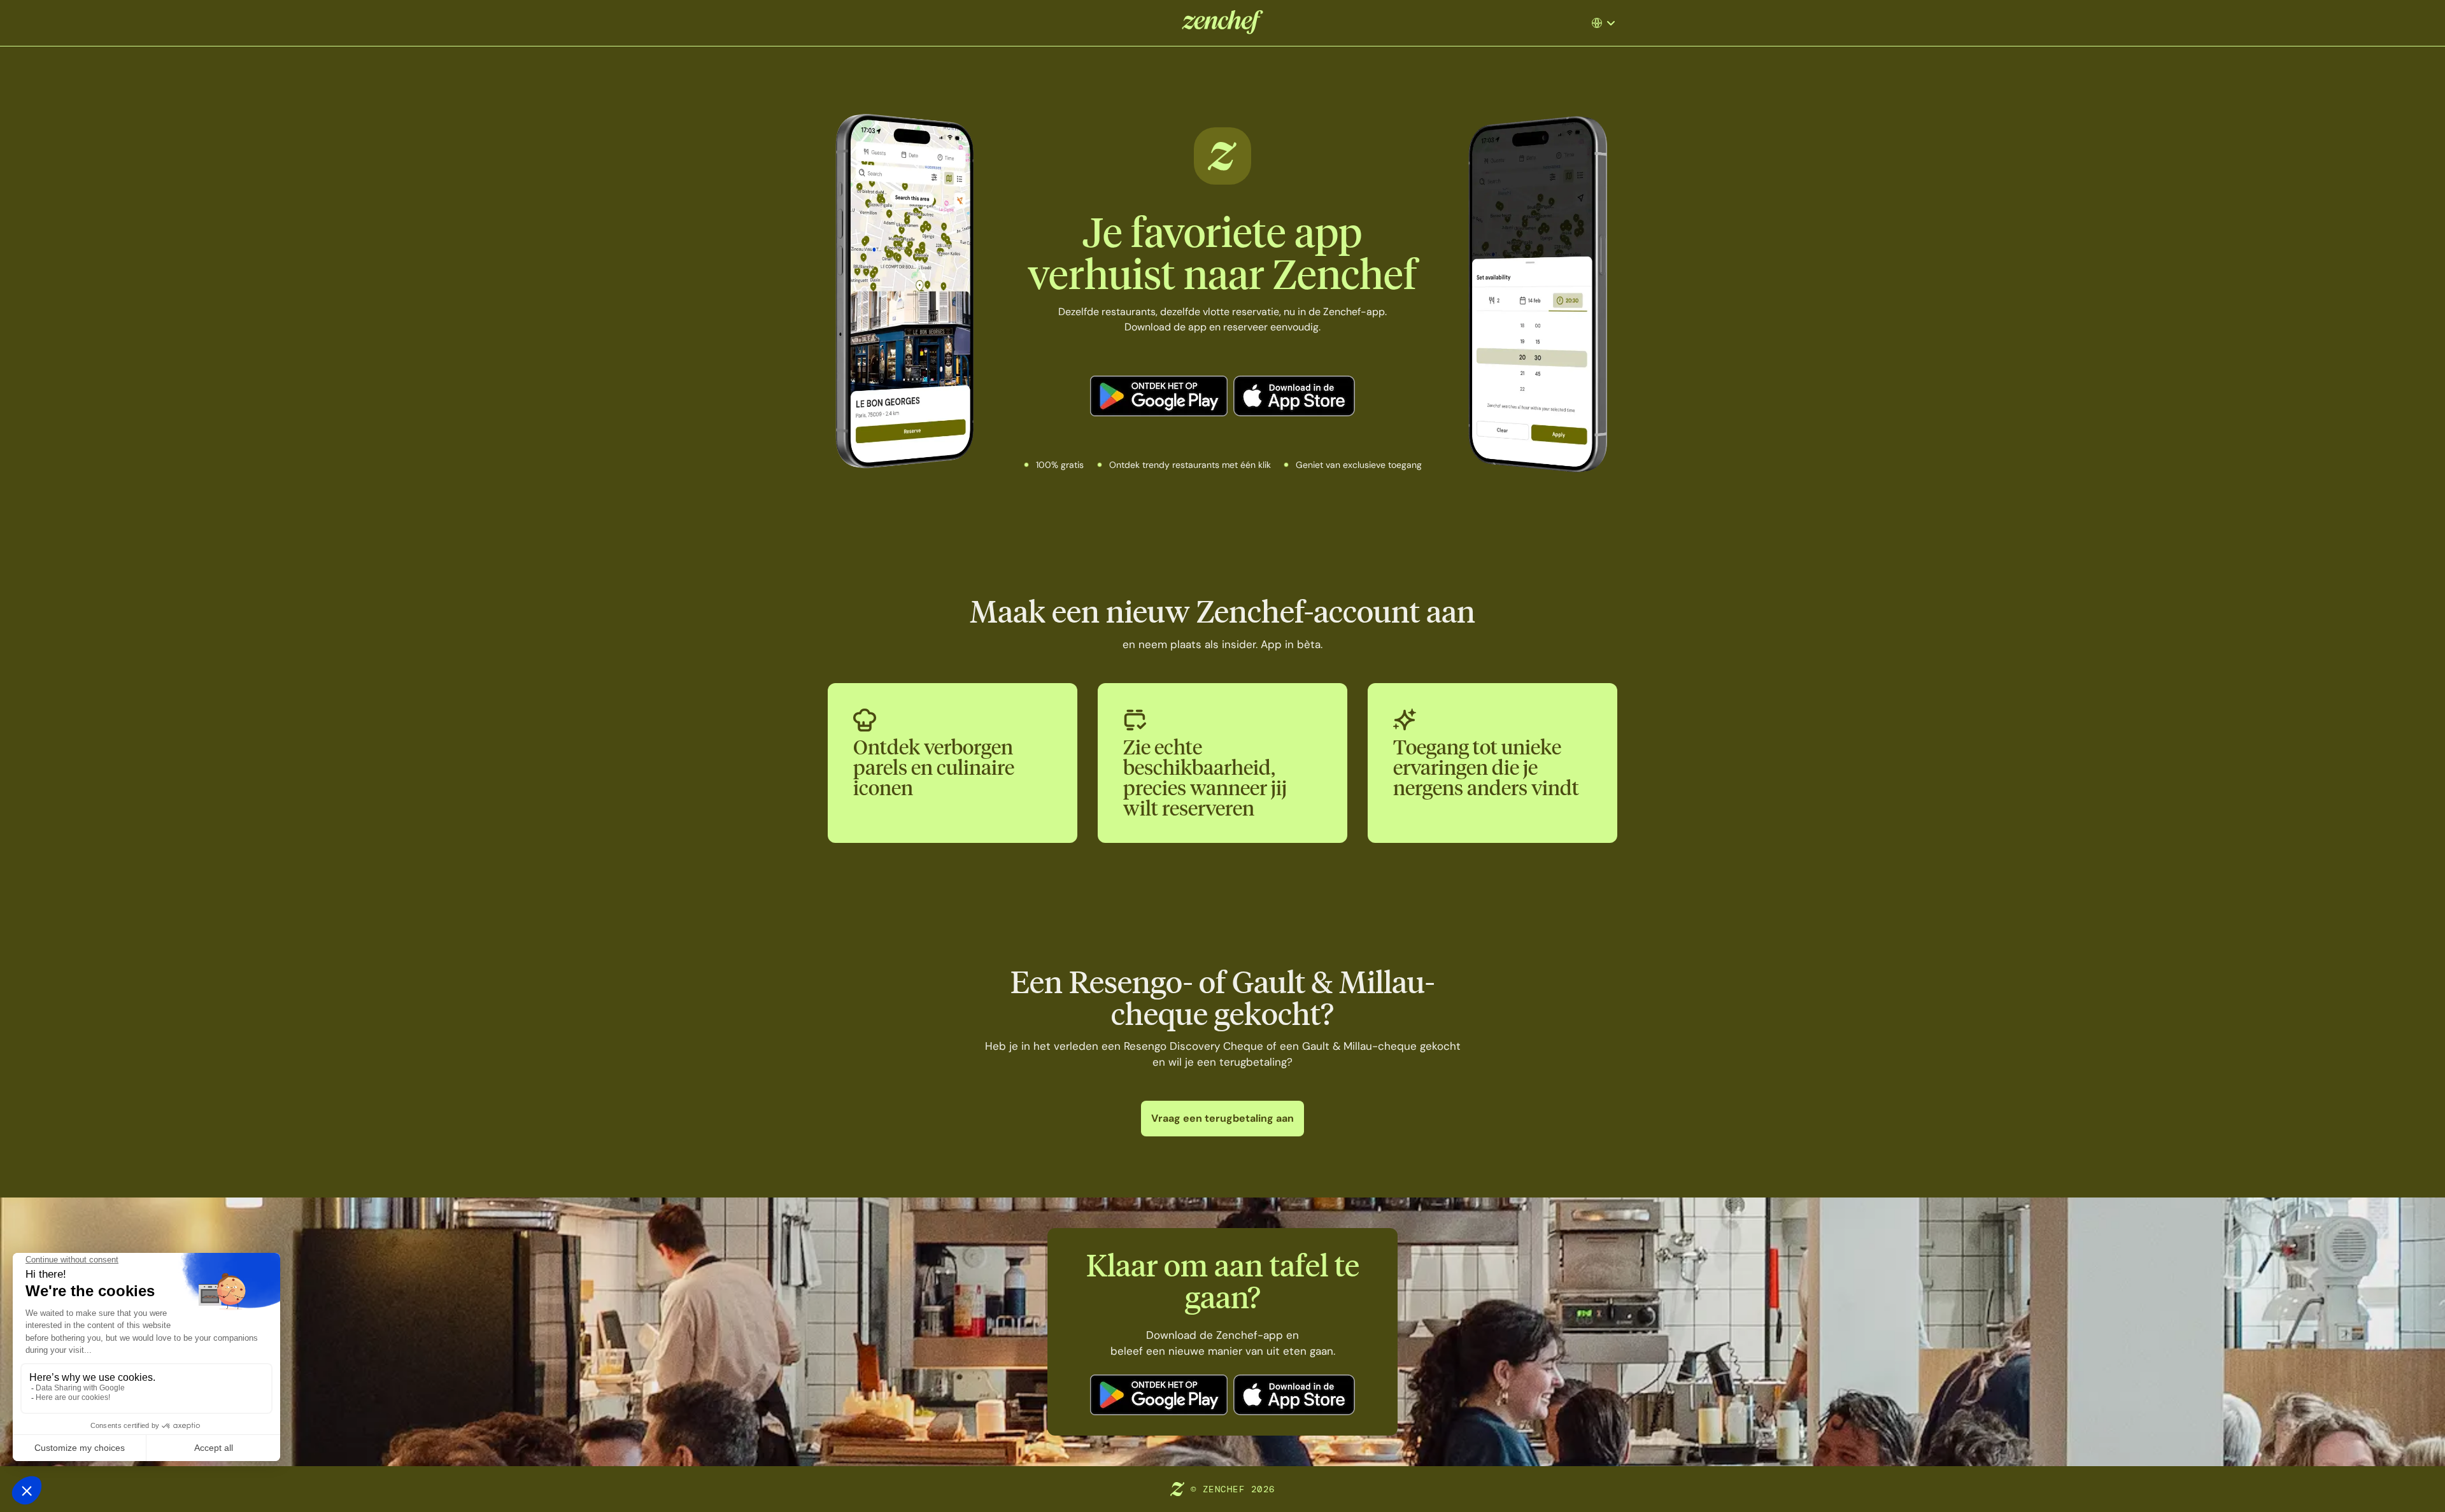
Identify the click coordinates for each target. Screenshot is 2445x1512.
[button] (1608, 23)
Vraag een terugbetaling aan (1222, 1118)
